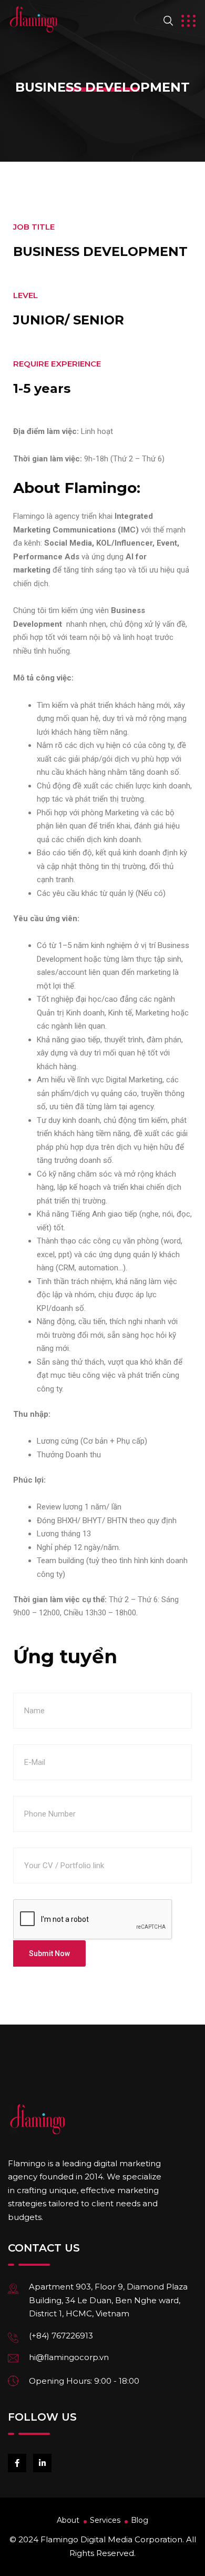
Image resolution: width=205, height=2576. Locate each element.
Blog (140, 2520)
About (68, 2520)
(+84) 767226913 (61, 2336)
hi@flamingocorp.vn (69, 2357)
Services (105, 2520)
